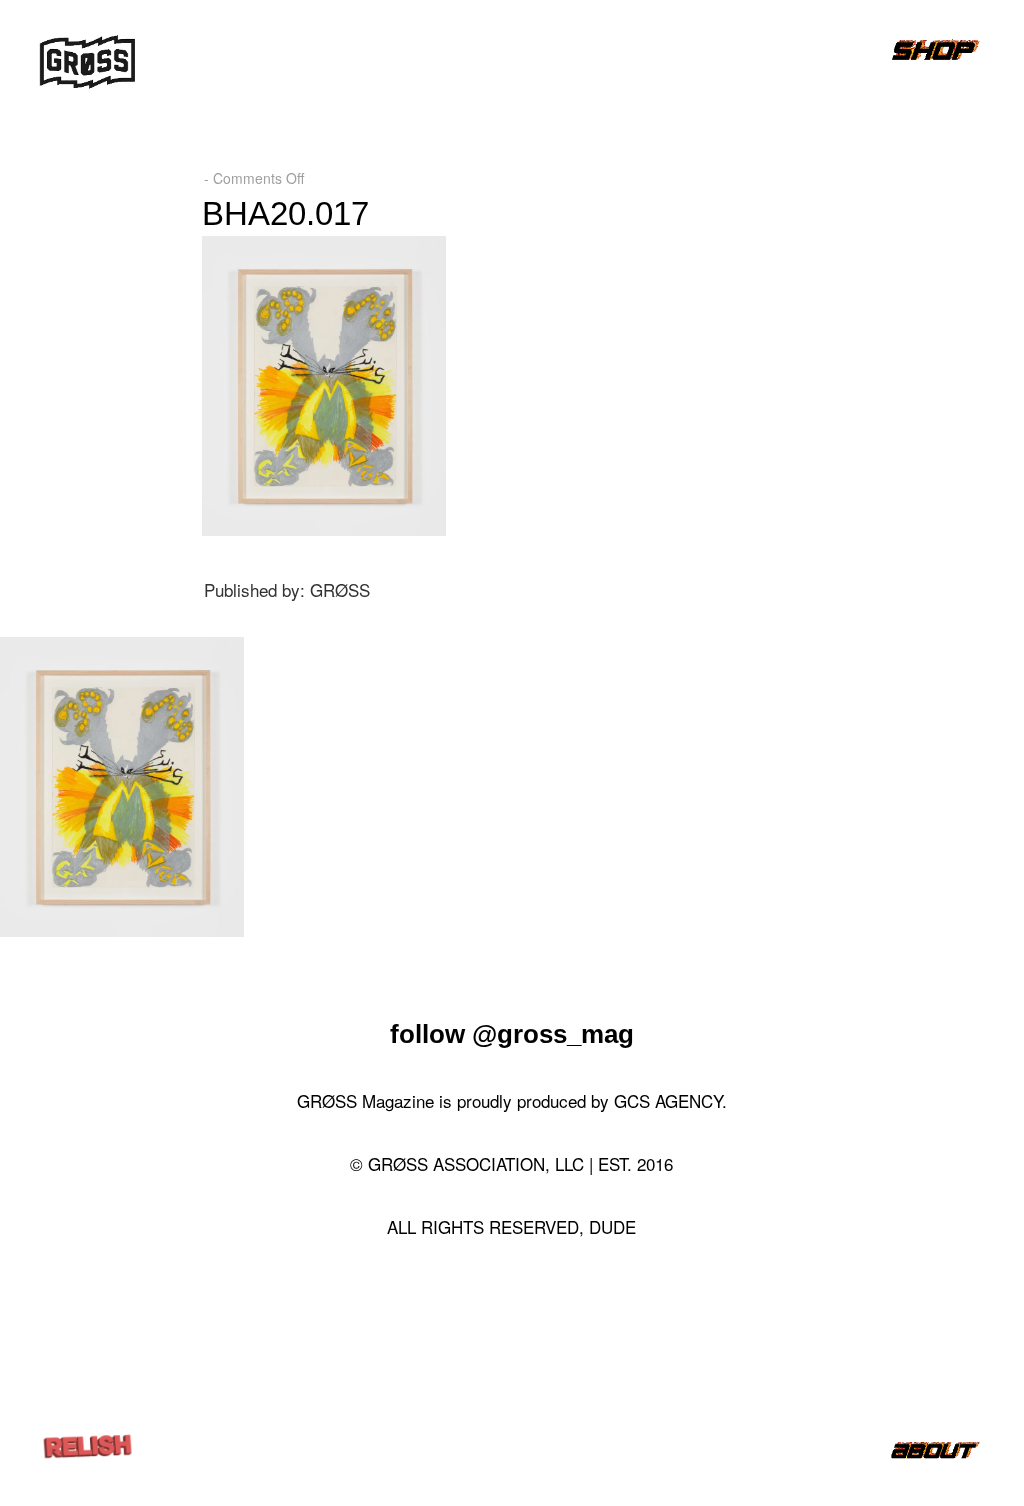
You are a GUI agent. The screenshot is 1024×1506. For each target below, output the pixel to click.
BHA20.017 (285, 213)
